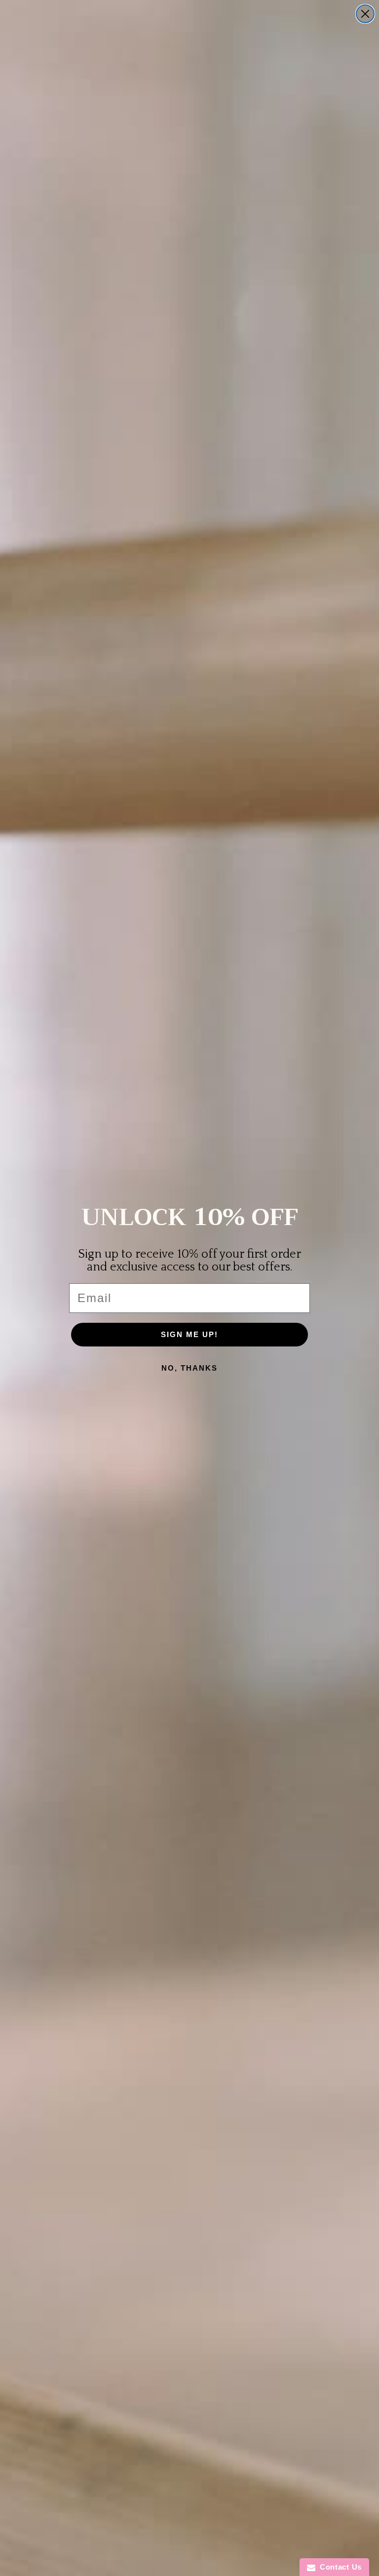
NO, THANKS (189, 1368)
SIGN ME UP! (189, 1334)
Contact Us (339, 2567)
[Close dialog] (365, 14)
